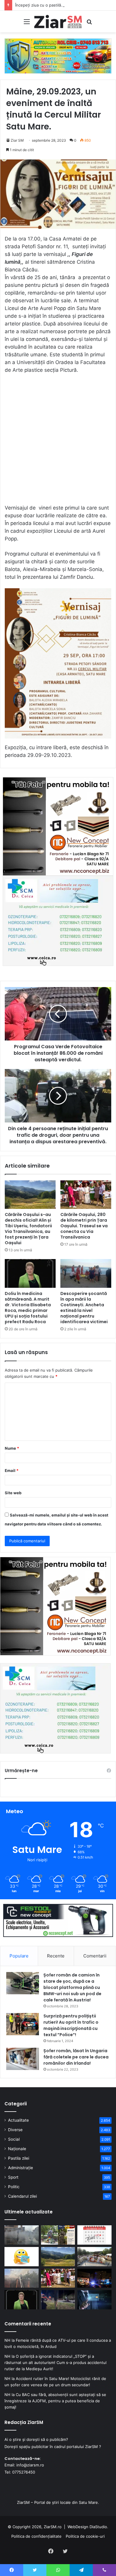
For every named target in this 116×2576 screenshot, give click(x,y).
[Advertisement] (58, 442)
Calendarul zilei (22, 2196)
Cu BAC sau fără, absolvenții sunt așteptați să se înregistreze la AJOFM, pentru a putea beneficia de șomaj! (55, 2401)
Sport (13, 2177)
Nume (12, 1448)
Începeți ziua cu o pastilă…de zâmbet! (50, 5)
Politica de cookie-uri (85, 2536)
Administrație (21, 2168)
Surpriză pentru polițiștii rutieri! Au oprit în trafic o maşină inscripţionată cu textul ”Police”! (71, 2025)
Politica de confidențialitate (36, 2536)
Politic (14, 2187)
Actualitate (18, 2120)
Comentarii (95, 1956)
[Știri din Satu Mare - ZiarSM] (58, 22)
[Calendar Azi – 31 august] (94, 2235)
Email (12, 1470)
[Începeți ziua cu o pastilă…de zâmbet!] (22, 2257)
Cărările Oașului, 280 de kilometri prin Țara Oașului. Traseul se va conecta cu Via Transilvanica (84, 1226)
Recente (56, 1956)
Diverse (15, 2130)
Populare (19, 1956)
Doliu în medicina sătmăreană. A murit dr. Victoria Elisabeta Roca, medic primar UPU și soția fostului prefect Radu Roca (28, 1308)
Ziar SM (17, 140)
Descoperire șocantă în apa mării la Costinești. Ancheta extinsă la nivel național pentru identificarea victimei (84, 1308)
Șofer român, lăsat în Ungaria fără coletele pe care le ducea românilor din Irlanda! (76, 2057)
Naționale (17, 2149)
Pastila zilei (19, 2158)
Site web (13, 1493)
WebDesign (78, 2527)
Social (14, 2139)
